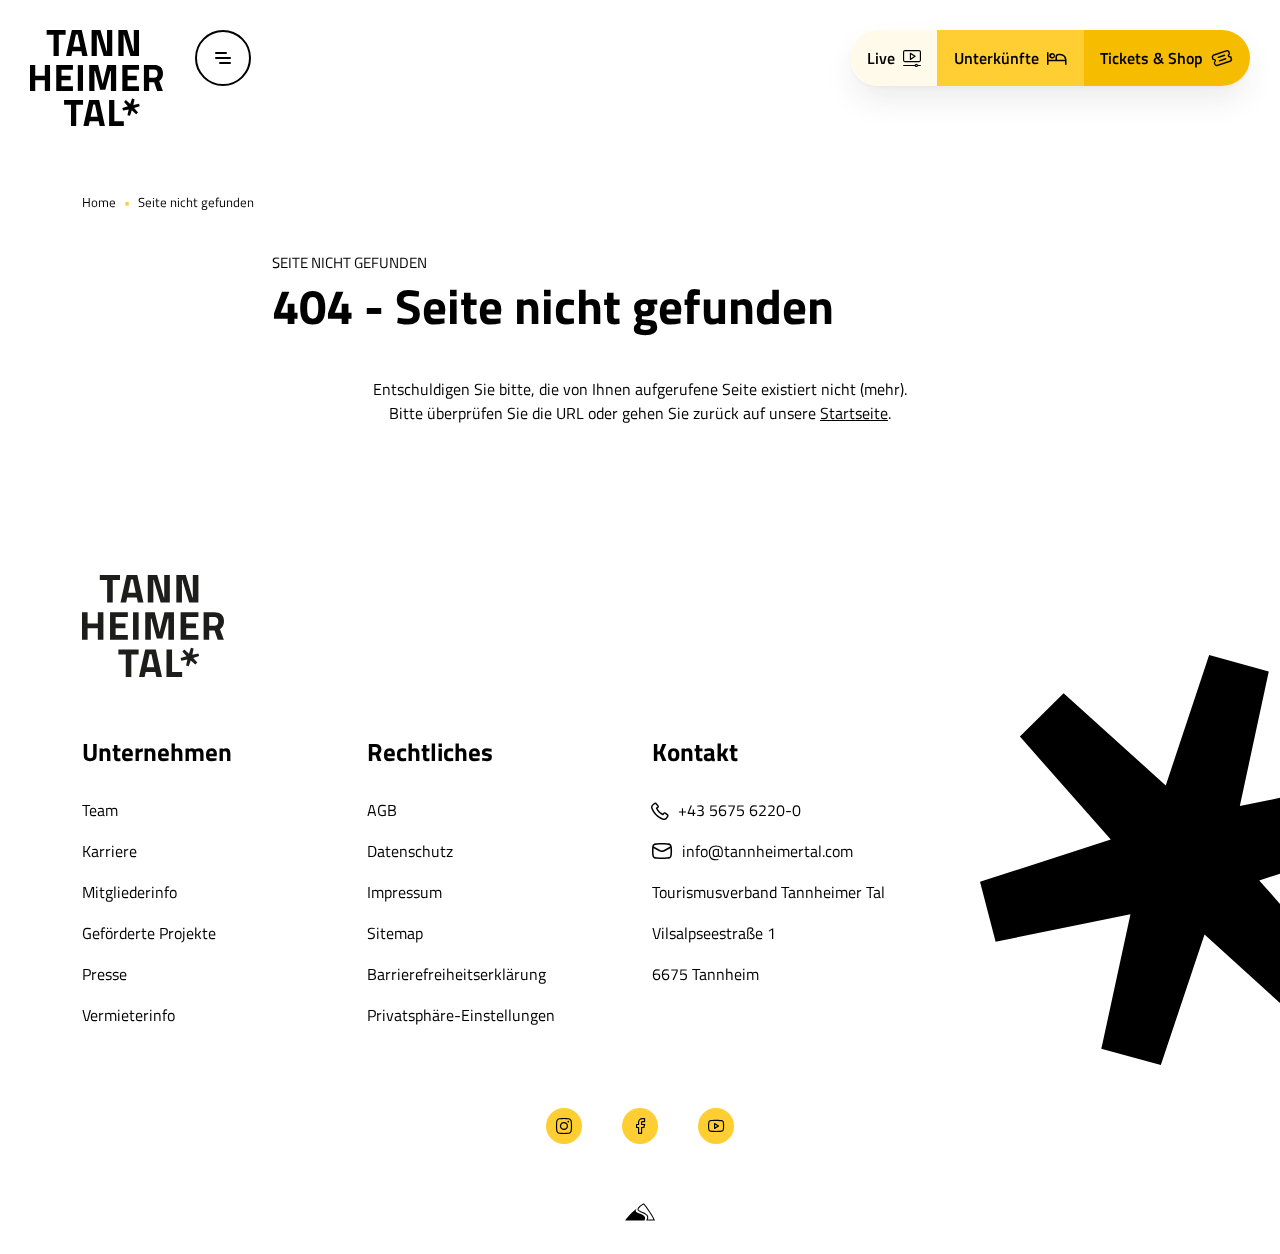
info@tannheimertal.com (767, 851)
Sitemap (395, 933)
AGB (382, 810)
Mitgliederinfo (129, 892)
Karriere (109, 851)
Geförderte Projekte (149, 933)
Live (881, 58)
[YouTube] (716, 1126)
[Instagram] (564, 1126)
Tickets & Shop (1151, 58)
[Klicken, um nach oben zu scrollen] (88, 1126)
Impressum (404, 892)
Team (100, 810)
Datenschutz (410, 851)
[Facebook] (640, 1126)
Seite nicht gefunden (196, 202)
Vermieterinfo (128, 1015)
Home (99, 202)
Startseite (854, 413)
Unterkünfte (996, 58)
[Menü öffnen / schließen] (223, 58)
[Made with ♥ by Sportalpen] (640, 1213)
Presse (104, 974)
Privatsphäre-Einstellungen (461, 1015)
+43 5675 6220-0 (739, 810)
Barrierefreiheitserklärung (456, 974)
